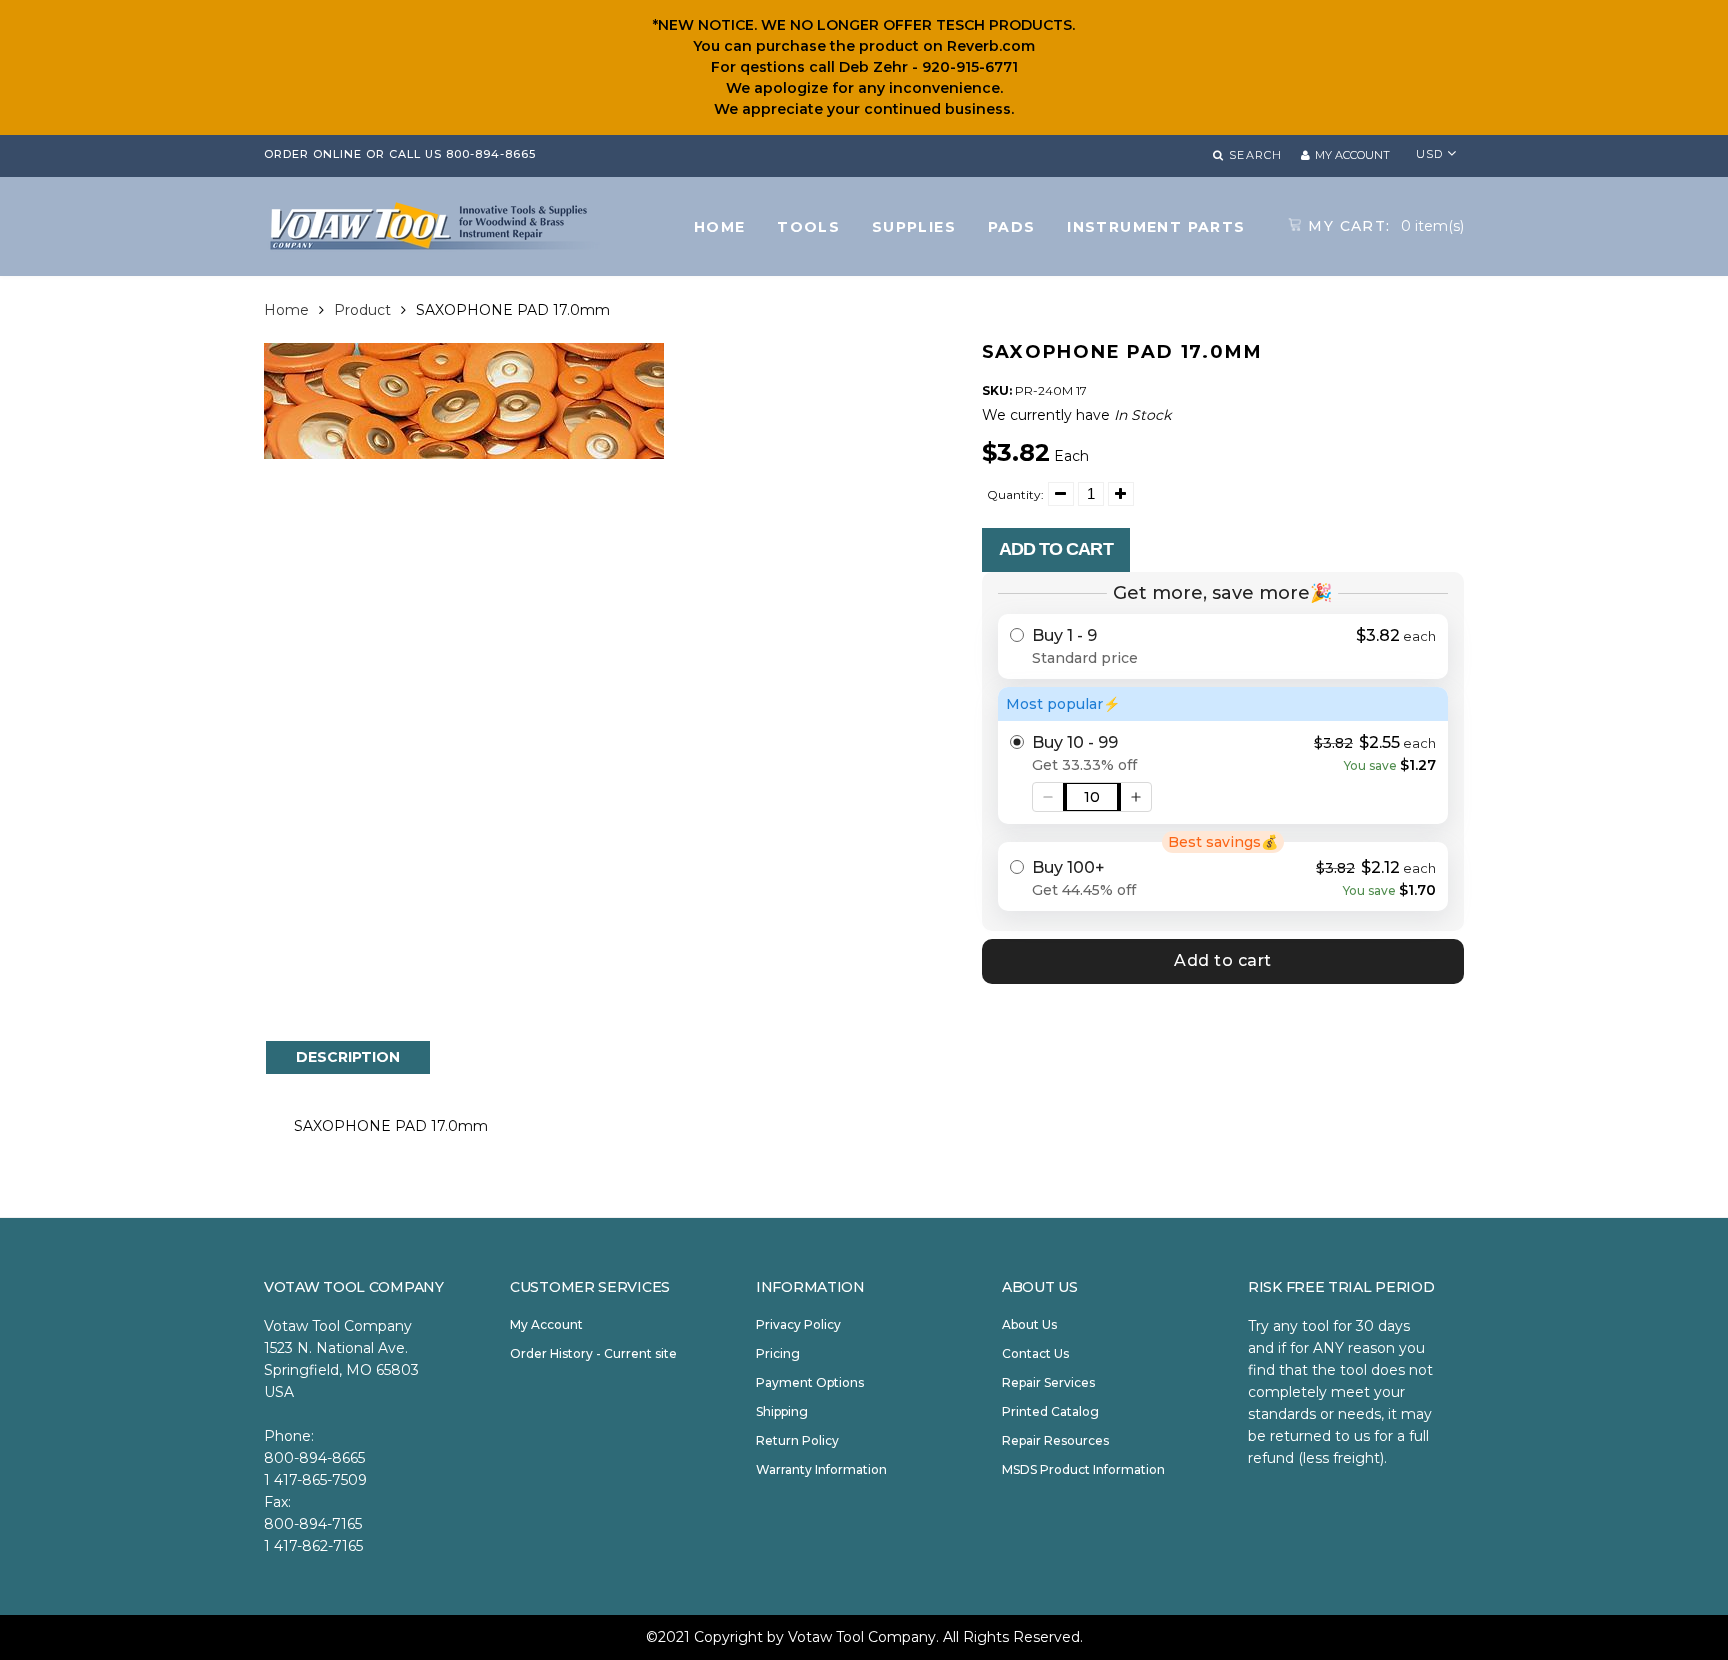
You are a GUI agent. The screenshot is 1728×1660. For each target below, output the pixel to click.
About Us (1029, 1324)
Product (362, 310)
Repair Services (1048, 1382)
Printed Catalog (1050, 1411)
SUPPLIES (914, 227)
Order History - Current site (593, 1353)
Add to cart (1056, 549)
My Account (546, 1324)
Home (286, 310)
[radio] (1223, 646)
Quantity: (1015, 494)
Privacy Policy (798, 1324)
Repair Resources (1055, 1440)
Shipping (782, 1411)
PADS (1012, 227)
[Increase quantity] (1136, 797)
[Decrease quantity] (1048, 797)
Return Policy (797, 1440)
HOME (720, 227)
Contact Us (1035, 1353)
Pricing (778, 1353)
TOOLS (808, 227)
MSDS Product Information (1083, 1469)
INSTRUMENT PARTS (1156, 227)
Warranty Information (821, 1469)
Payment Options (810, 1382)
